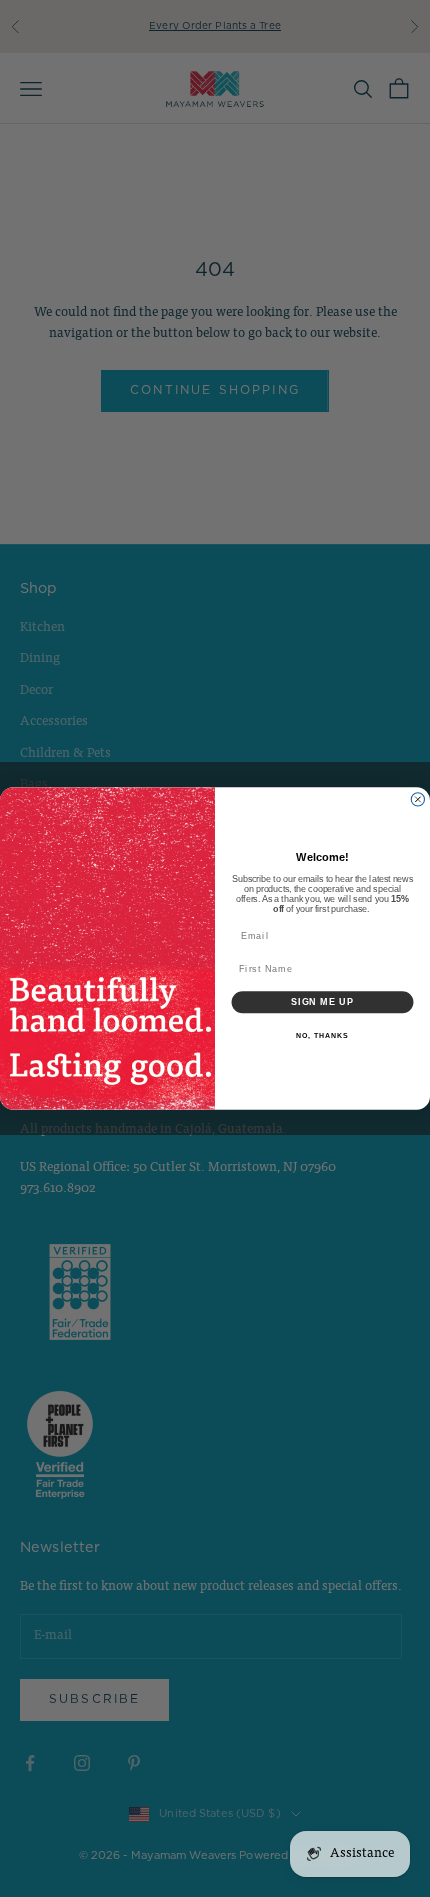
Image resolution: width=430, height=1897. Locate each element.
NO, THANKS (322, 1035)
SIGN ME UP (322, 1001)
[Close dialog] (417, 799)
